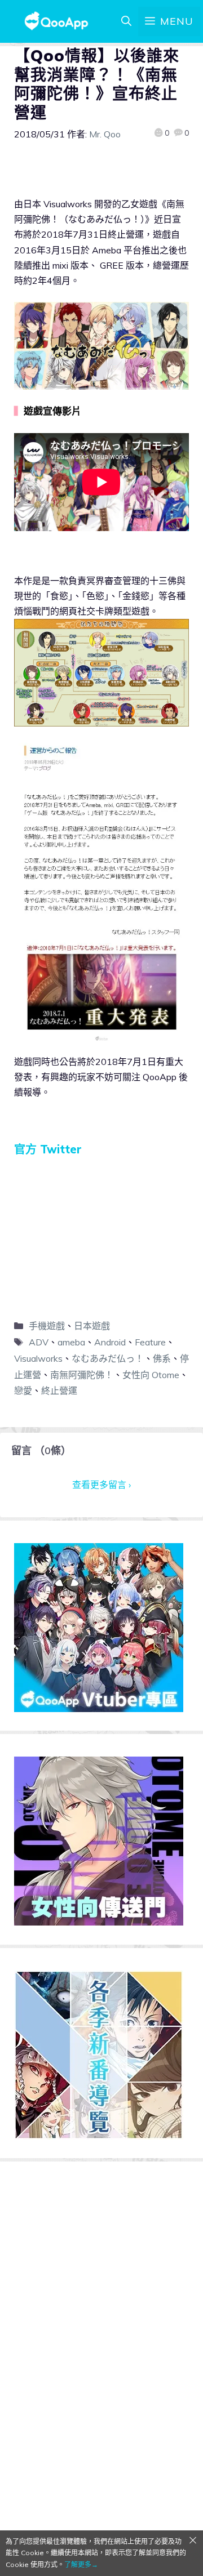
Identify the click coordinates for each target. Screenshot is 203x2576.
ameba (71, 1342)
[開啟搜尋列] (126, 21)
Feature (150, 1342)
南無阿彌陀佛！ (82, 1375)
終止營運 (59, 1390)
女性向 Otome (151, 1375)
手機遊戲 (47, 1326)
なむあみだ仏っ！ (108, 1358)
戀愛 (23, 1390)
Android (110, 1342)
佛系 (162, 1358)
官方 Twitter (48, 1149)
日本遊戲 (92, 1326)
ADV (39, 1342)
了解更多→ (81, 2564)
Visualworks (38, 1358)
